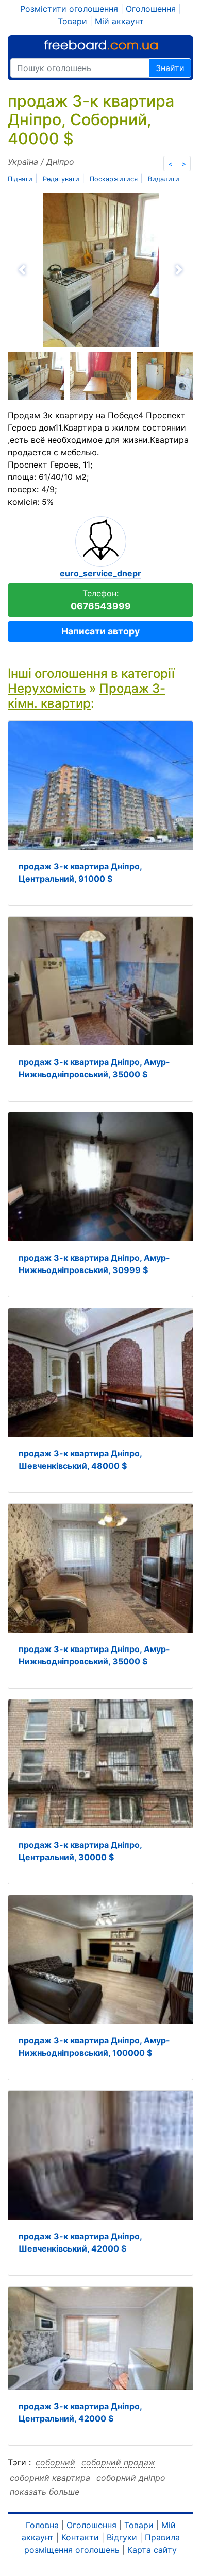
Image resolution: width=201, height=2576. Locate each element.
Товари (72, 21)
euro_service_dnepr (100, 573)
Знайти (170, 68)
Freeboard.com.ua (101, 45)
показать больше (45, 2492)
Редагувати (61, 179)
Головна (42, 2525)
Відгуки (122, 2537)
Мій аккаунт (119, 21)
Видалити (164, 179)
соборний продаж (118, 2462)
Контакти (80, 2537)
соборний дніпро (131, 2478)
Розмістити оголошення (69, 9)
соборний (55, 2462)
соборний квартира (50, 2478)
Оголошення (151, 9)
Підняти (20, 179)
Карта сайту (152, 2550)
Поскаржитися (114, 179)
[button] (53, 270)
